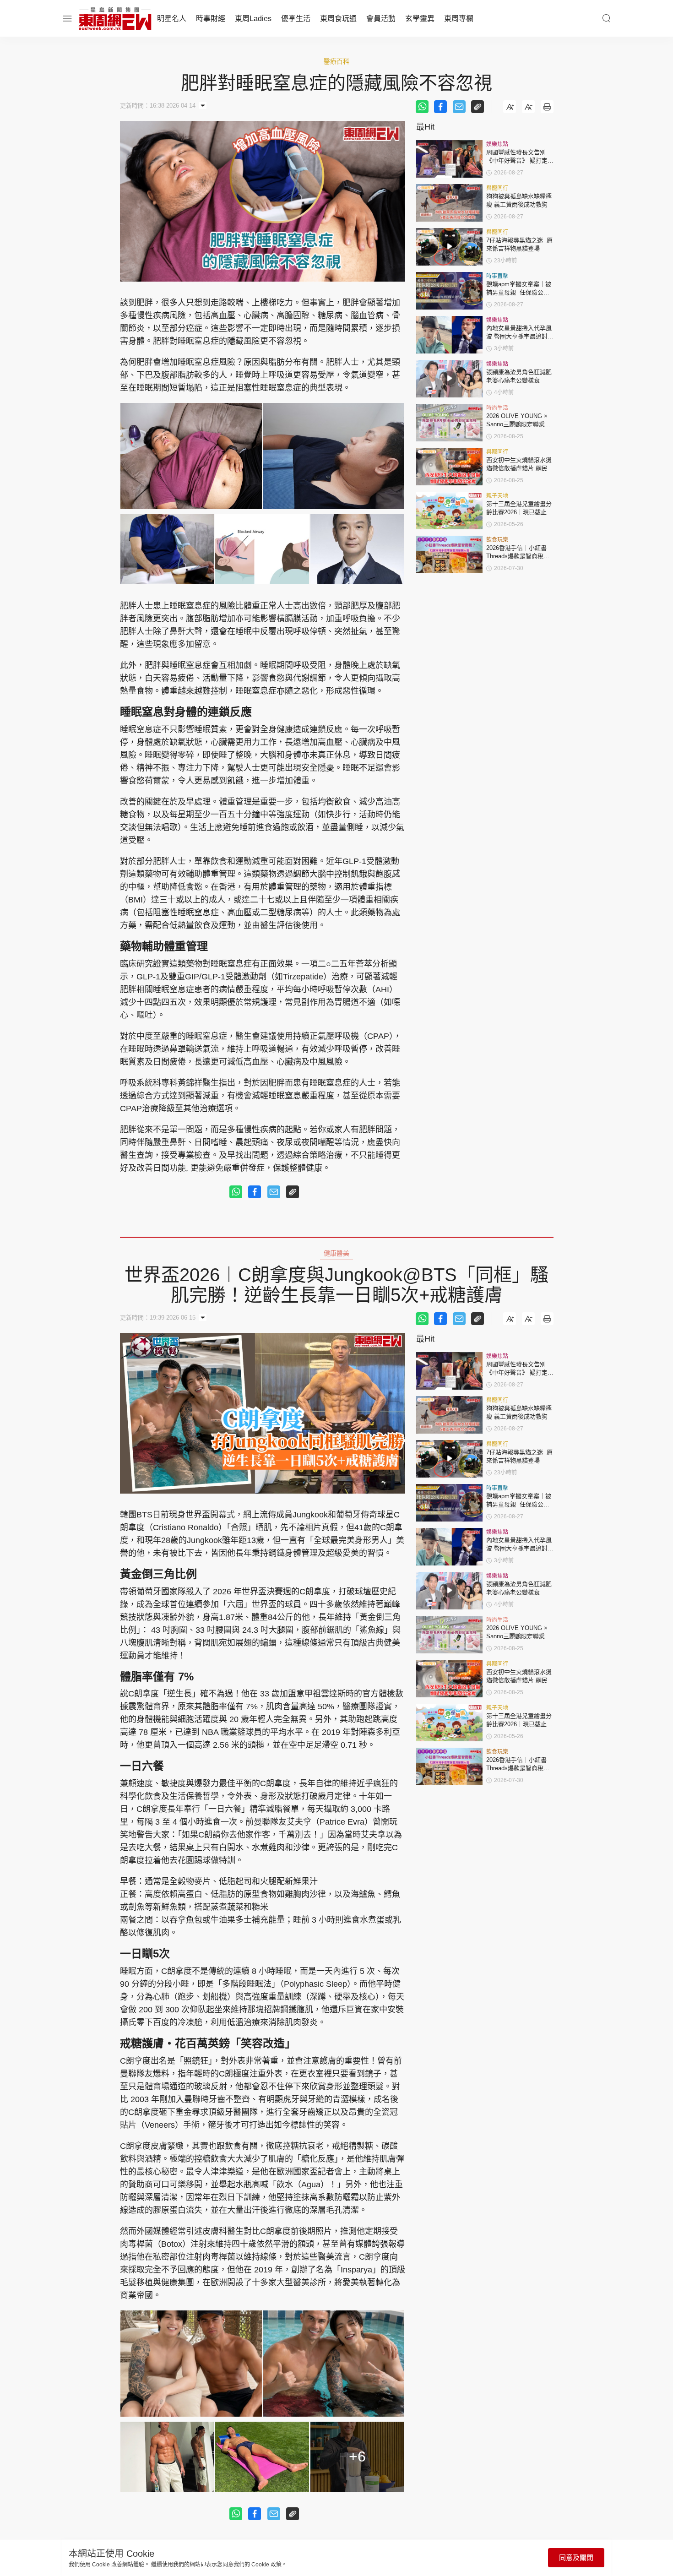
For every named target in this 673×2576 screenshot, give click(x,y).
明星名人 (172, 19)
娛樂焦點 (497, 144)
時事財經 (211, 19)
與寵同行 (497, 188)
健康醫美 (336, 1253)
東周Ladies (253, 19)
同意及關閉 (576, 2557)
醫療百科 (336, 61)
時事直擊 (497, 276)
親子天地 (497, 496)
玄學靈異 (420, 19)
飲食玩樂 (497, 540)
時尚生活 (497, 408)
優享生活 (296, 19)
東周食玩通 (338, 19)
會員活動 (381, 19)
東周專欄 (459, 19)
